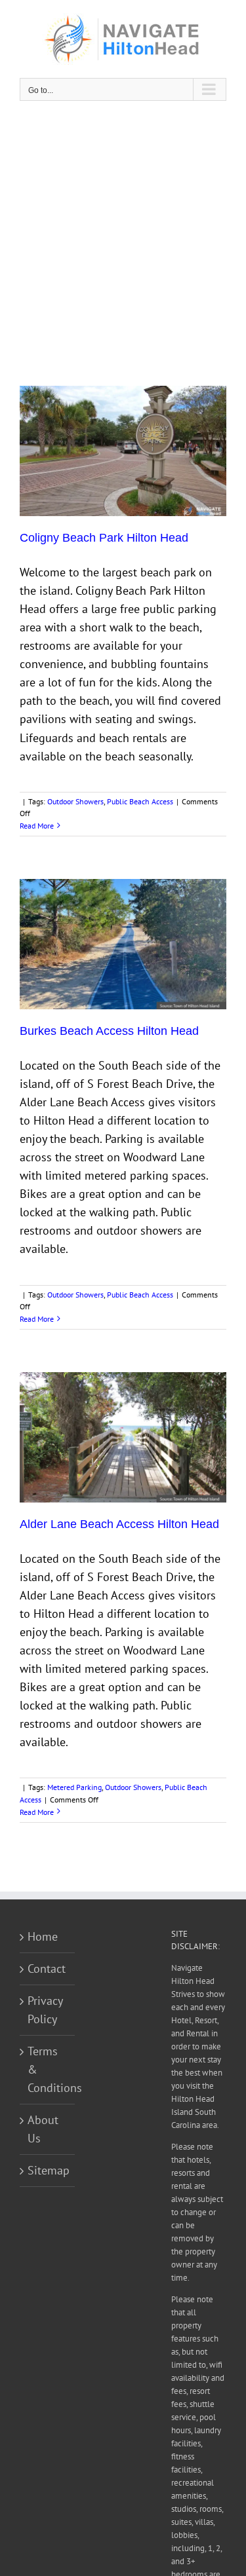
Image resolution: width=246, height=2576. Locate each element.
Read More (37, 826)
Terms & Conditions (48, 2069)
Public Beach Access (140, 801)
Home (43, 1936)
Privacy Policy (45, 2010)
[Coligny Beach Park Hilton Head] (123, 451)
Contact (47, 1969)
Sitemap (48, 2170)
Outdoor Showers (75, 801)
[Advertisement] (123, 243)
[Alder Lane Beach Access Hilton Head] (123, 1437)
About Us (43, 2129)
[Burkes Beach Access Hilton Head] (123, 944)
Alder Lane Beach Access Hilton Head (119, 1524)
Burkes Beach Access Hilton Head (109, 1031)
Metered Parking (74, 1787)
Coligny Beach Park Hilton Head (104, 538)
